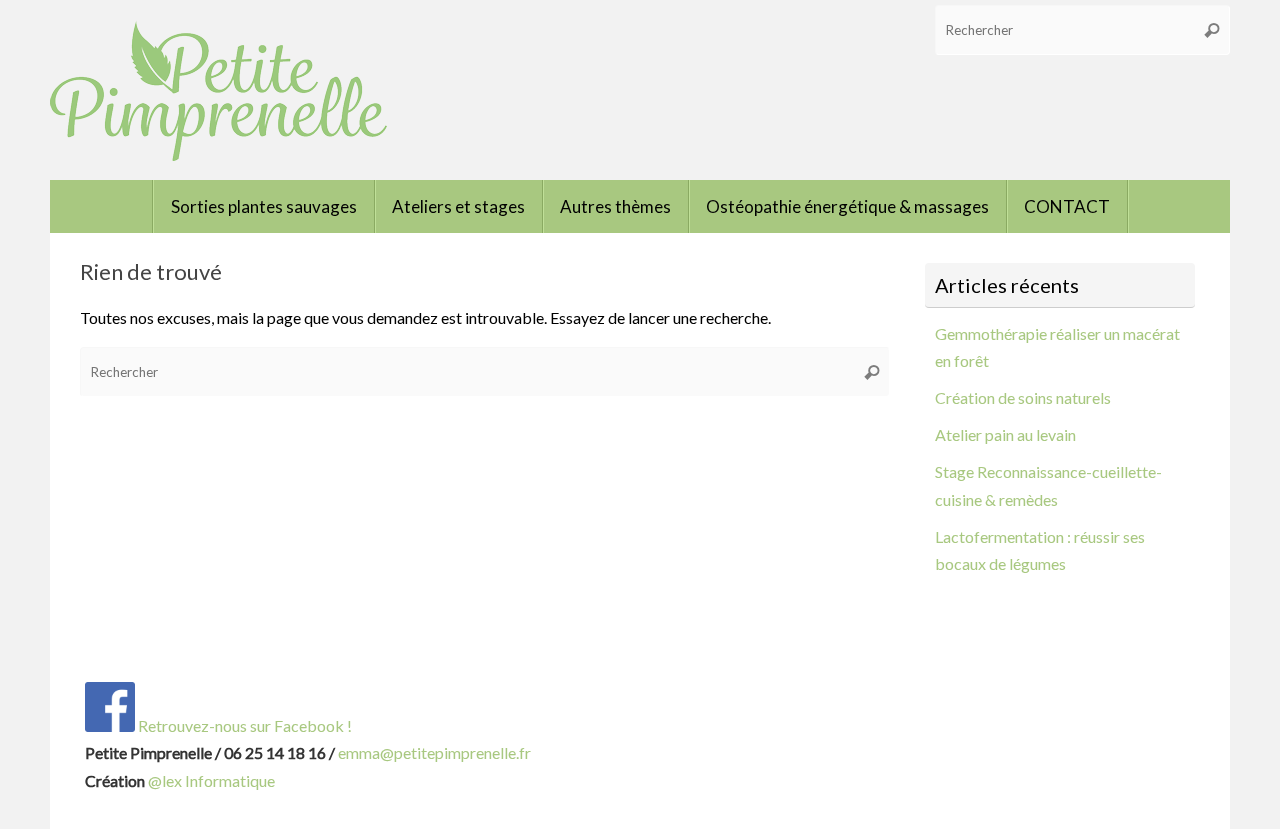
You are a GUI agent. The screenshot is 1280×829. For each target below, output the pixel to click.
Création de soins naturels (1023, 397)
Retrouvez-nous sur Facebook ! (243, 725)
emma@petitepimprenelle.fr (434, 752)
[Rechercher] (1212, 30)
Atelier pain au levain (1005, 434)
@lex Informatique (211, 780)
